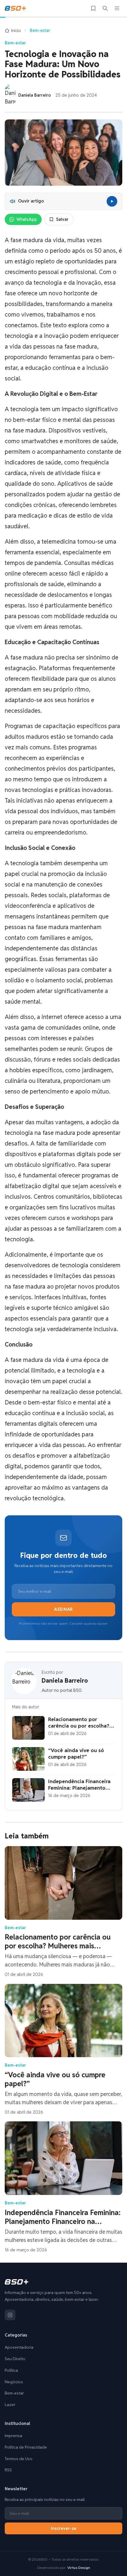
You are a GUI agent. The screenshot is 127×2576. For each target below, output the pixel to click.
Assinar (63, 1609)
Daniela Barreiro (65, 1681)
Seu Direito (15, 2359)
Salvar (62, 219)
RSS (8, 2470)
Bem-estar (40, 30)
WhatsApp (27, 219)
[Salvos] (93, 8)
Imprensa (13, 2436)
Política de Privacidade (26, 2447)
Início (16, 30)
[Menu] (117, 8)
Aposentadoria (19, 2347)
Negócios (14, 2382)
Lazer (10, 2405)
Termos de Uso (19, 2459)
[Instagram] (10, 2315)
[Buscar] (105, 8)
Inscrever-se (64, 2528)
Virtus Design (79, 2568)
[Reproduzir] (112, 201)
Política (11, 2370)
